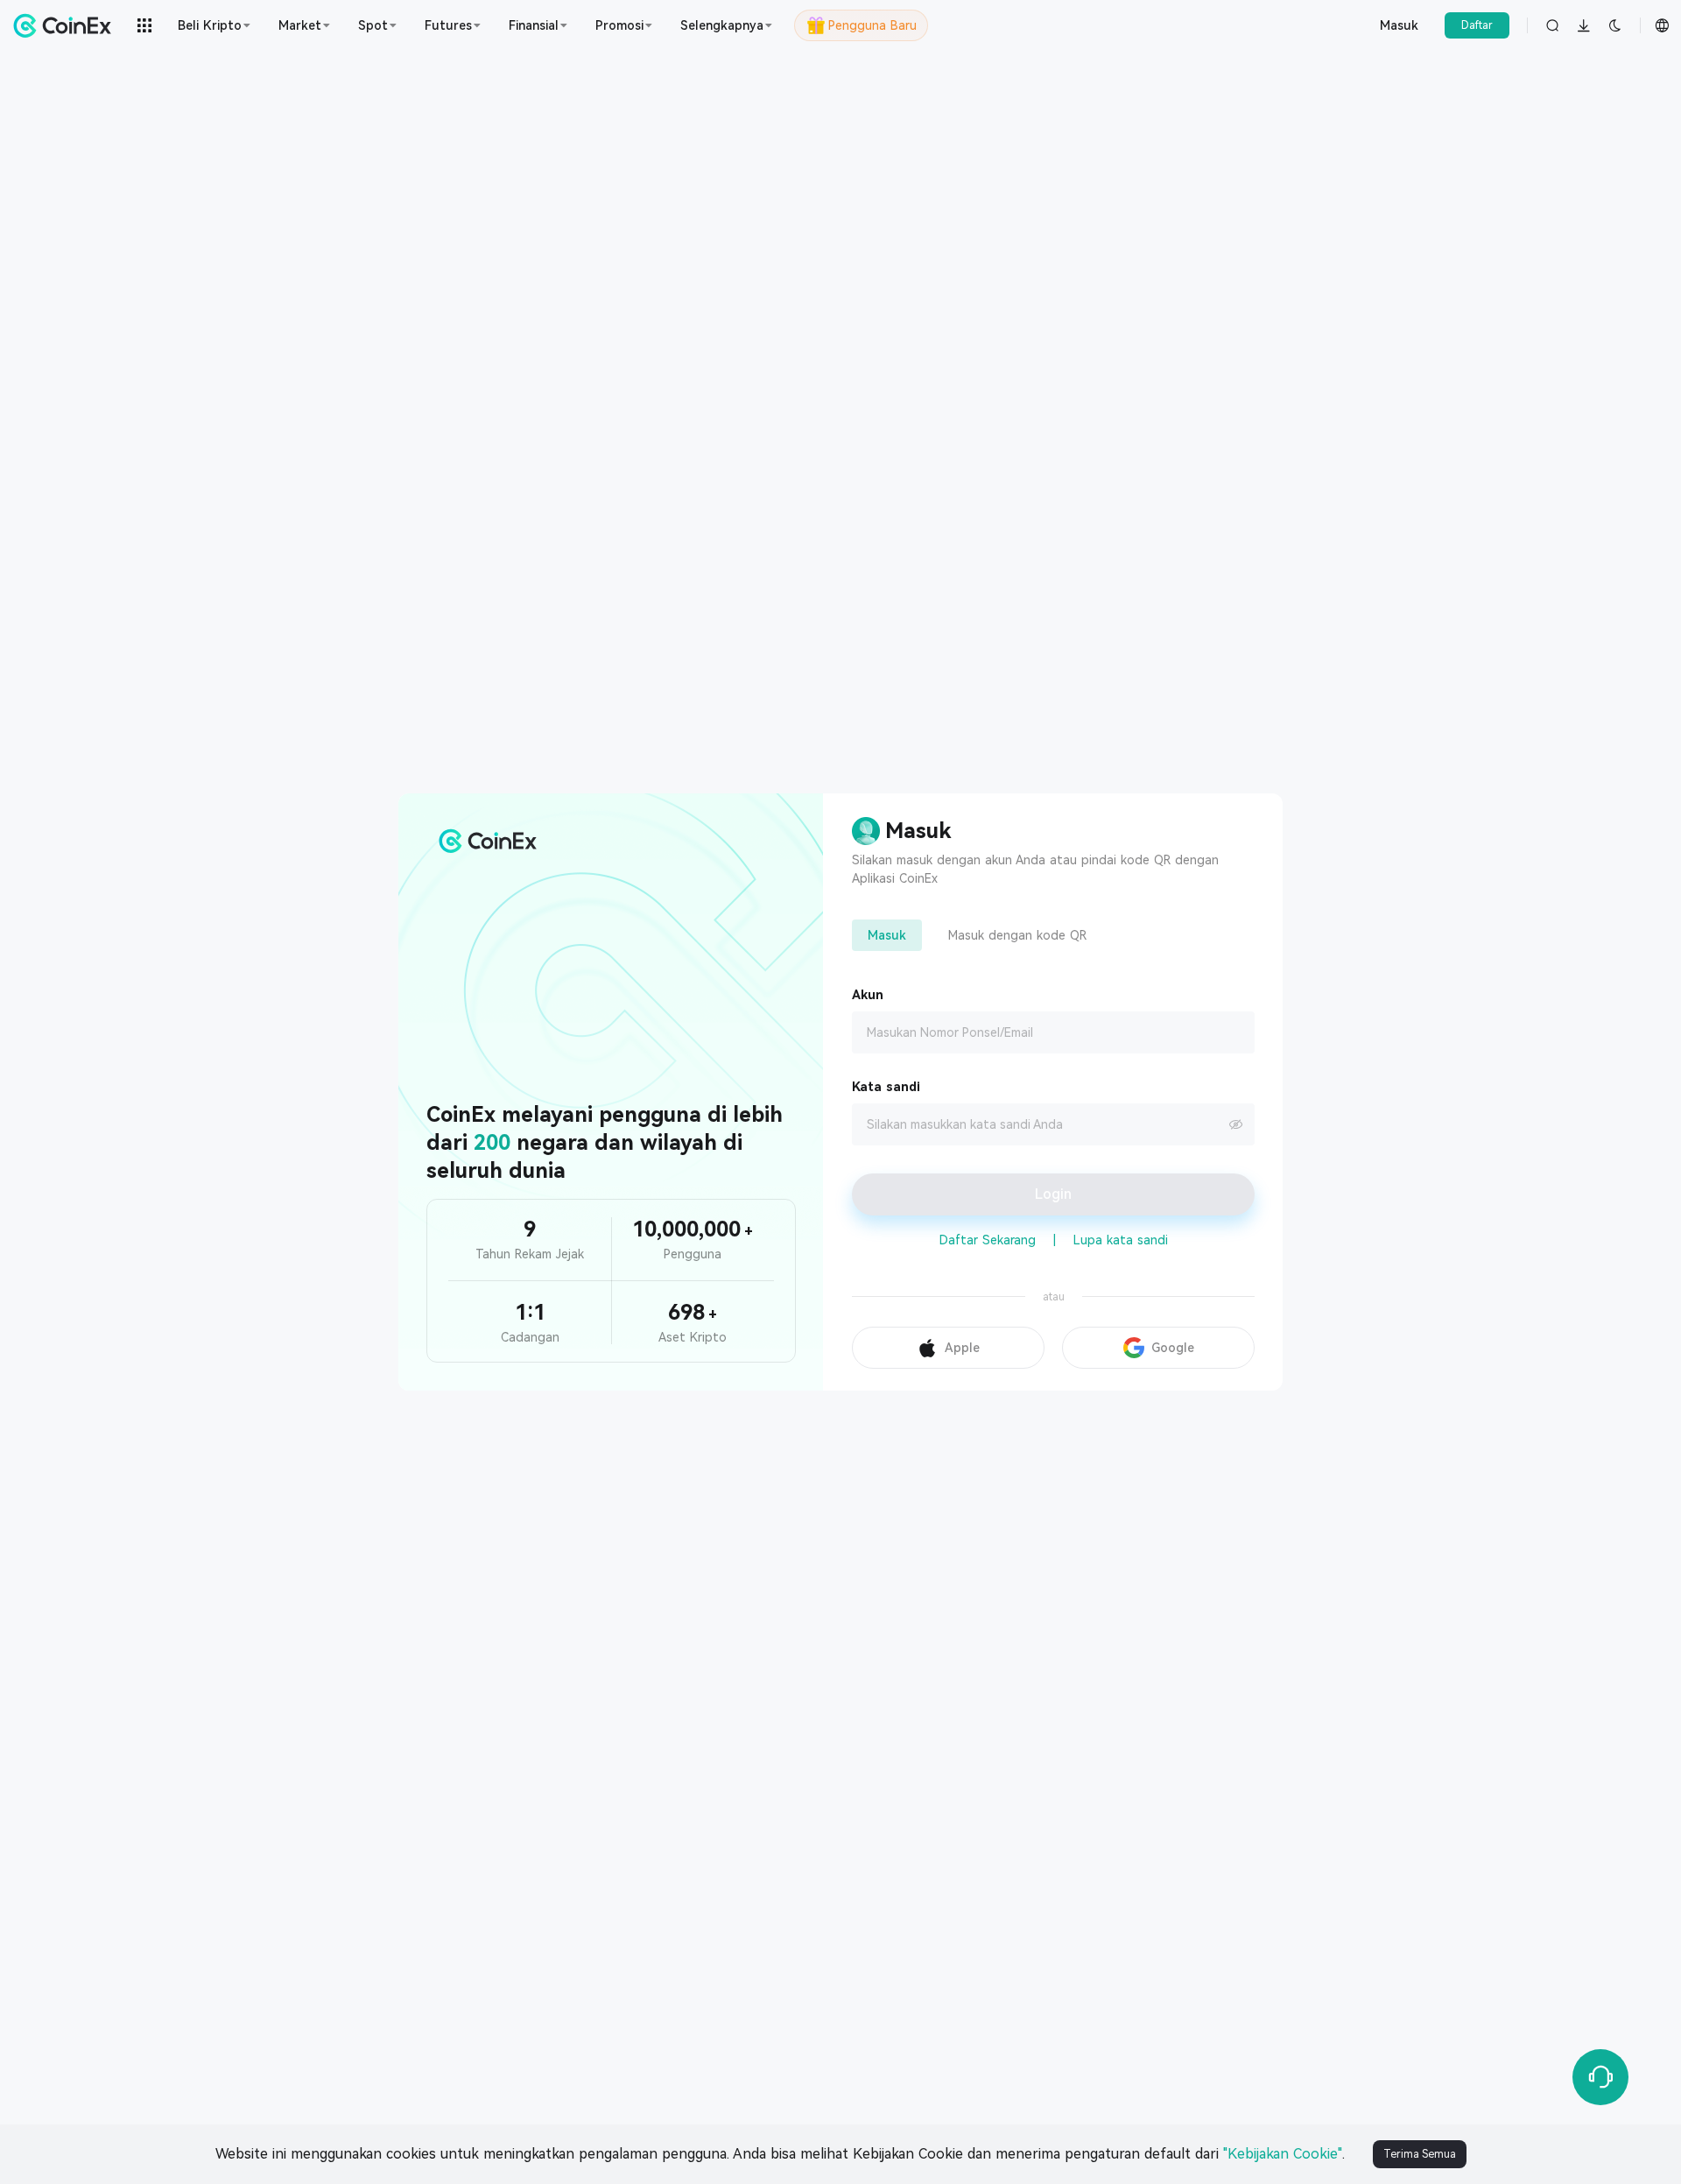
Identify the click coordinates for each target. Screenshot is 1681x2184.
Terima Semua (1420, 2154)
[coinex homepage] (67, 25)
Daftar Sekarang (988, 1240)
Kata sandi (886, 1087)
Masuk (1399, 25)
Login (1053, 1194)
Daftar (1477, 25)
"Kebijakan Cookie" (1283, 2154)
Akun (868, 995)
